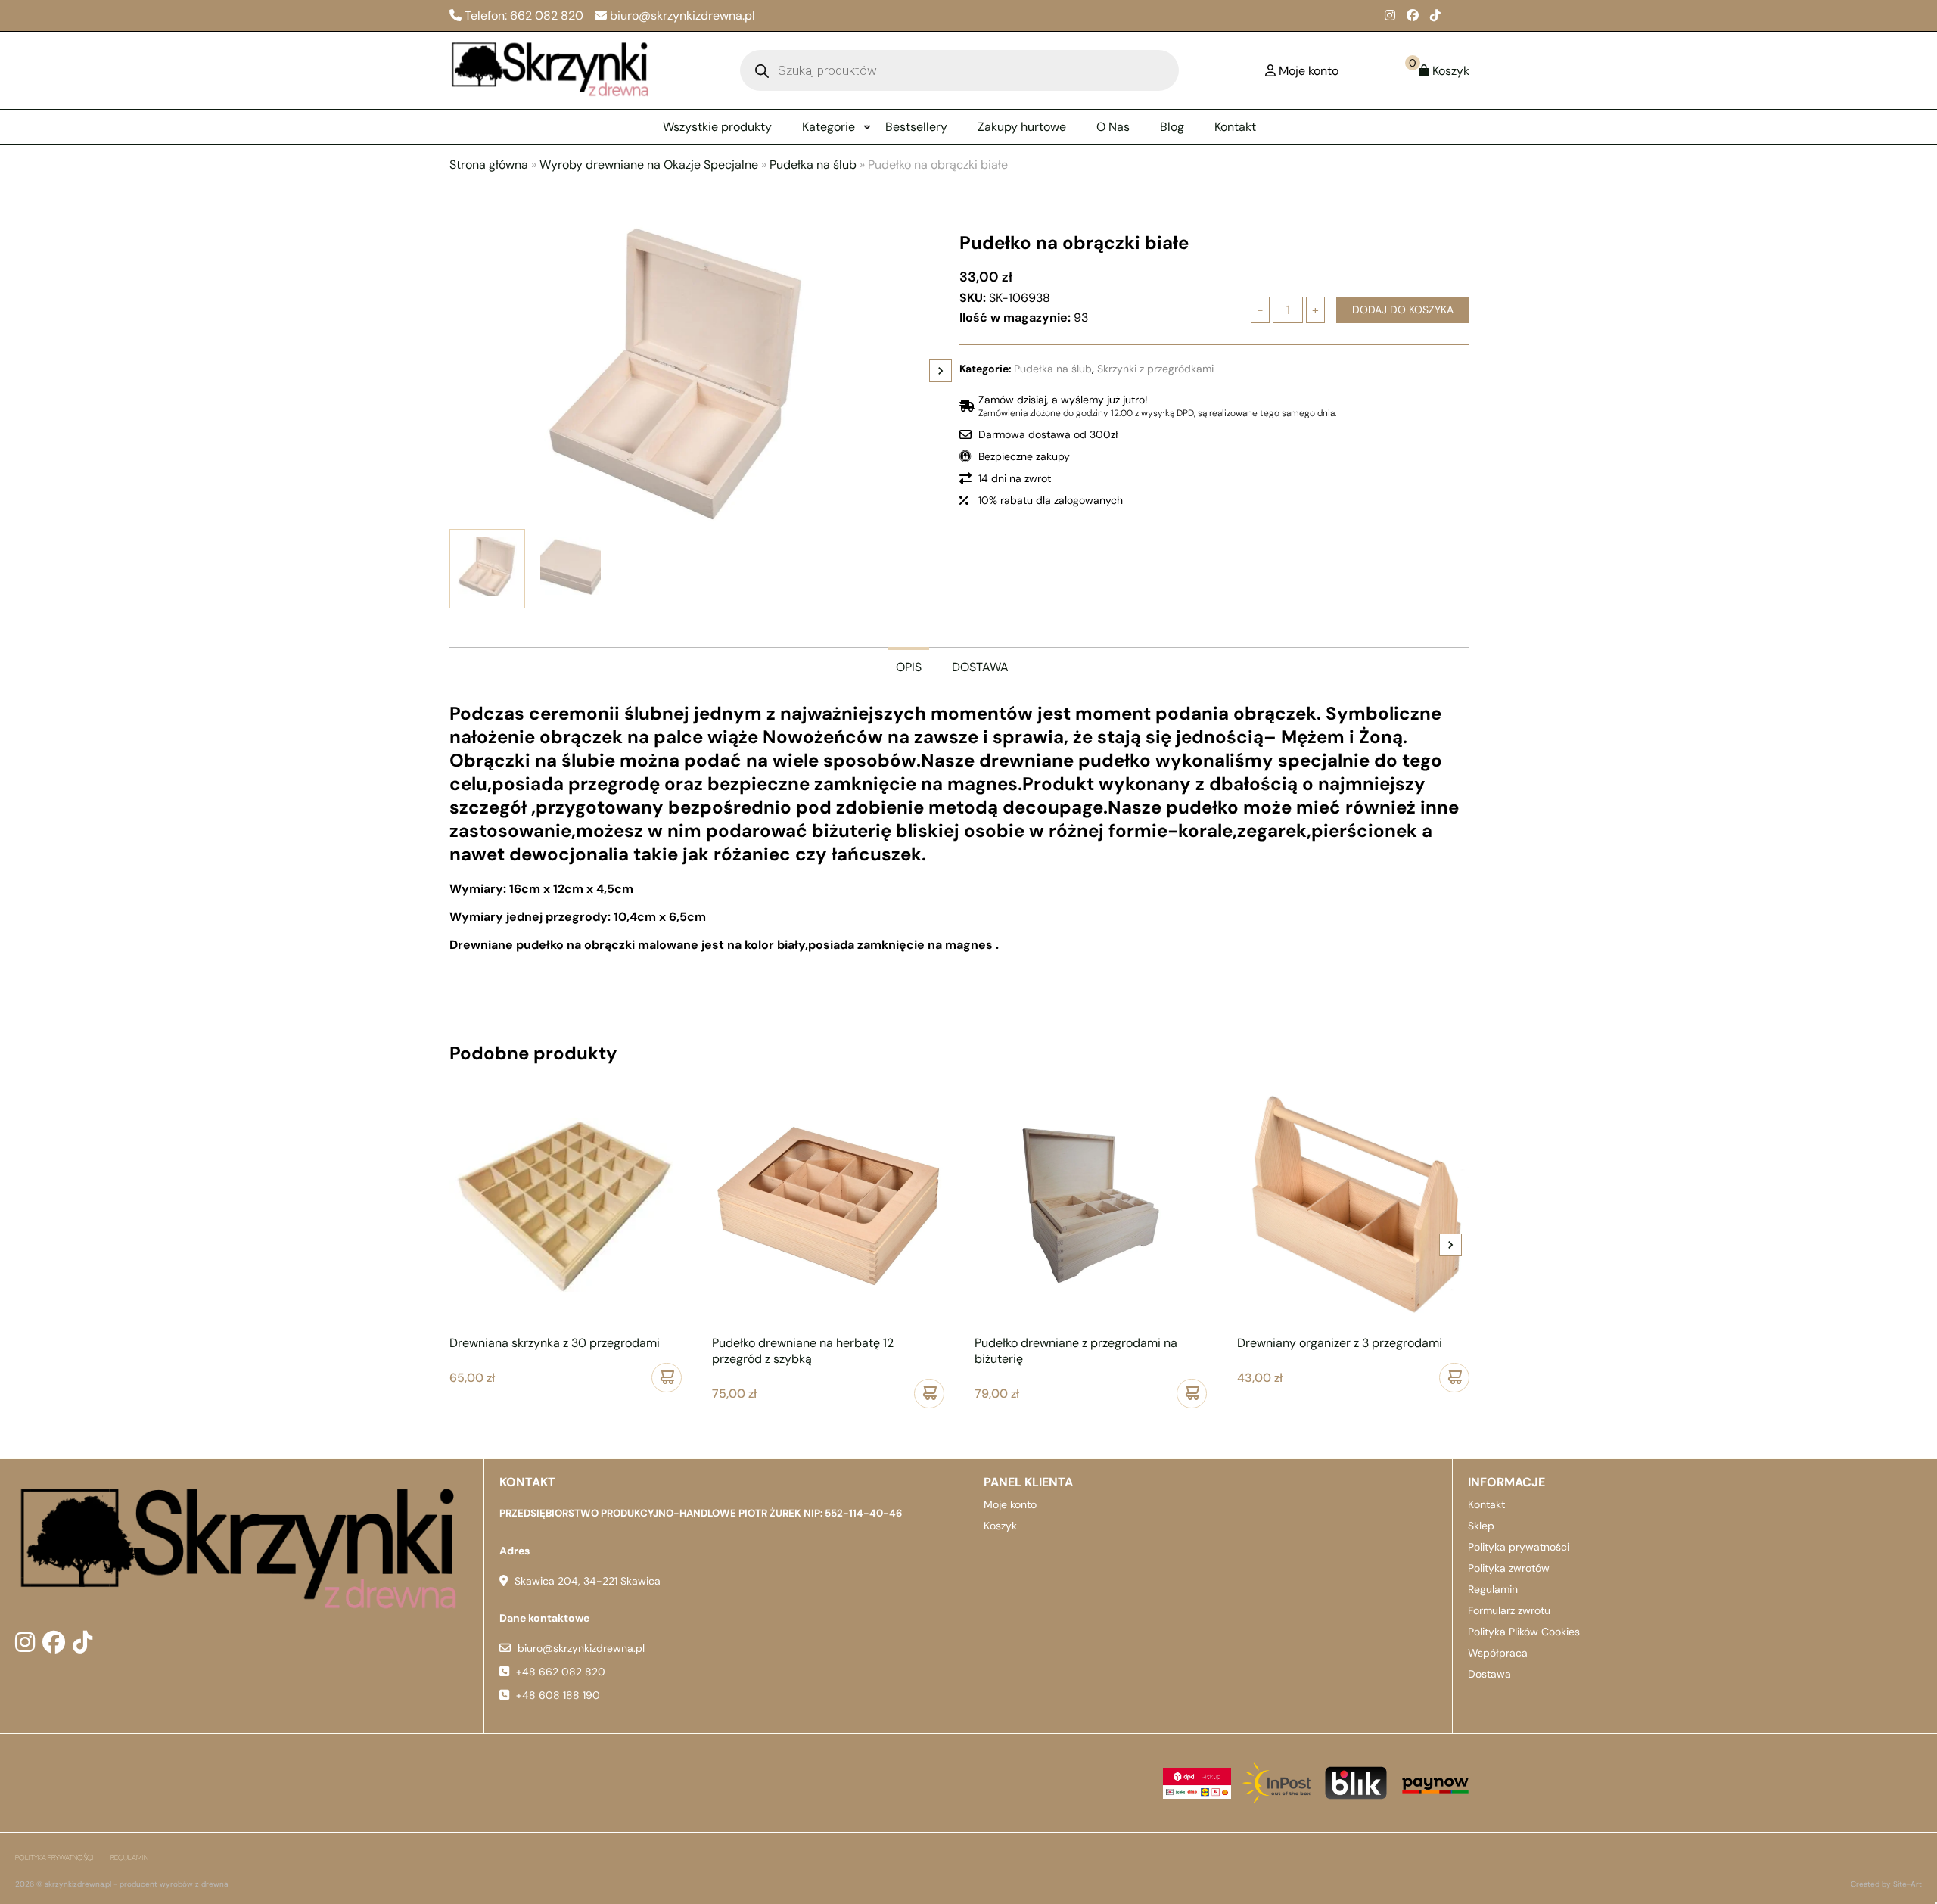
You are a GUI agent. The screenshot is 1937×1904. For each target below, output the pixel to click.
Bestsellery (916, 127)
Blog (1172, 127)
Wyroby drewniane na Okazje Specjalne (649, 165)
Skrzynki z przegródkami (1155, 369)
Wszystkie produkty (717, 127)
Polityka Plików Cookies (1524, 1632)
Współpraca (1498, 1653)
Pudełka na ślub (813, 165)
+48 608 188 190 (558, 1695)
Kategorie (829, 127)
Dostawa (1489, 1674)
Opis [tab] (909, 667)
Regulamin (1493, 1589)
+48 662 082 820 (561, 1672)
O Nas (1113, 127)
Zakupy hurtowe (1022, 127)
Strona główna (489, 165)
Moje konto (1010, 1504)
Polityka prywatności (1519, 1547)
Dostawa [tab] (980, 667)
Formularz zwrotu (1509, 1610)
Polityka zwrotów (1509, 1568)
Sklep (1481, 1526)
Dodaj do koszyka (1403, 310)
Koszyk (1000, 1526)
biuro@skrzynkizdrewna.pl (581, 1648)
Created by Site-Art (1886, 1884)
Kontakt (1235, 127)
